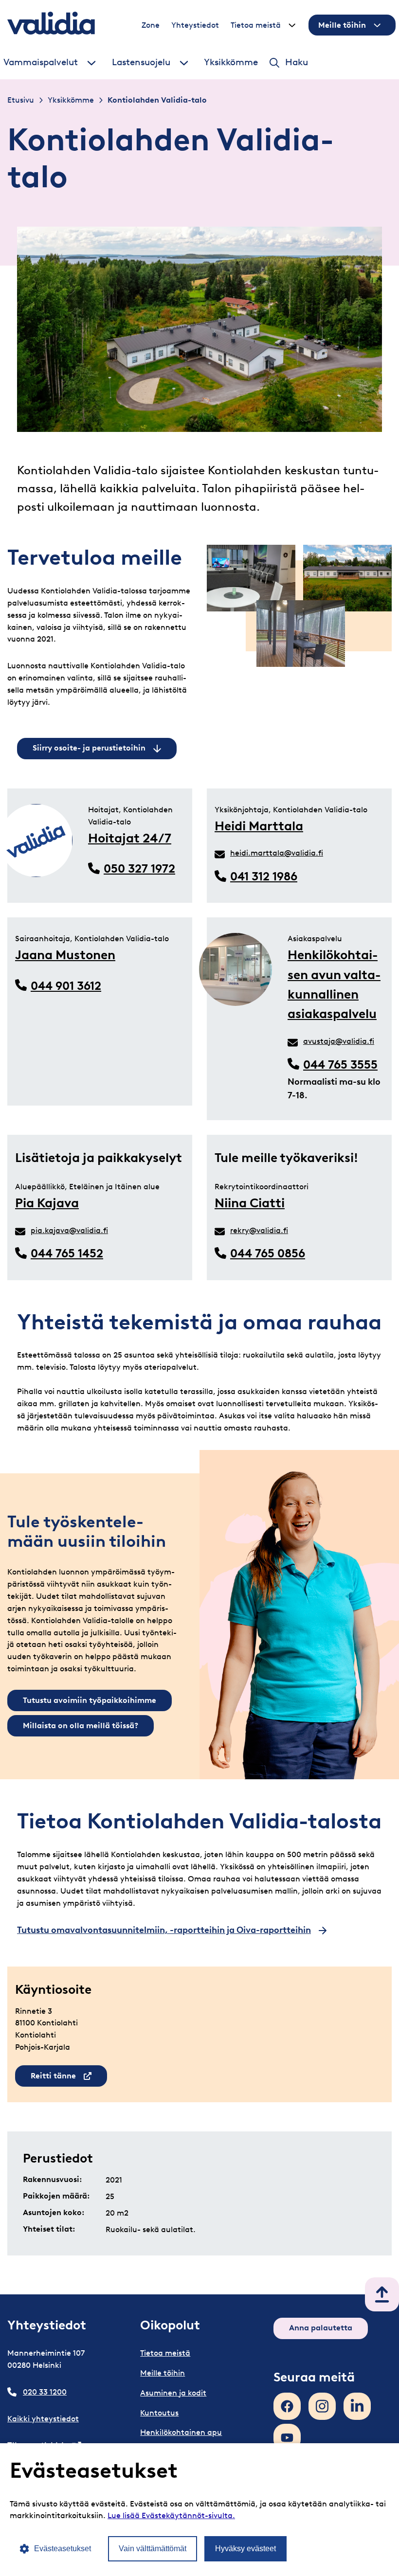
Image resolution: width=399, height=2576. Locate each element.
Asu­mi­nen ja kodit (173, 2393)
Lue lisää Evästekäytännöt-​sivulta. (171, 2515)
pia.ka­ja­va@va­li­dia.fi (69, 1230)
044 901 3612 (66, 986)
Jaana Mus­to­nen (65, 955)
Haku (297, 62)
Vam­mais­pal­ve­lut (41, 62)
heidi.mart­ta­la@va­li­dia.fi (277, 853)
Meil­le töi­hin (342, 25)
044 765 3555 (340, 1064)
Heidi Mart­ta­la (259, 826)
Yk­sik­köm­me (231, 62)
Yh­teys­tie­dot (195, 25)
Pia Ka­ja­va (47, 1203)
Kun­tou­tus (159, 2413)
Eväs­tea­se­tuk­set (63, 2549)
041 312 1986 (264, 876)
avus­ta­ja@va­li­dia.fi (339, 1041)
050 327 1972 (139, 868)
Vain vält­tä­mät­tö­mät (153, 2549)
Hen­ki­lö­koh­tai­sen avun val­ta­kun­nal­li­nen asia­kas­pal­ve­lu (334, 984)
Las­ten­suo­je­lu (141, 62)
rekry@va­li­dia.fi (259, 1230)
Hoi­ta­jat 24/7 (130, 838)
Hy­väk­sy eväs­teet (245, 2549)
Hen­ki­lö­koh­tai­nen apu (181, 2432)
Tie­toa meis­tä (256, 25)
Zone (151, 25)
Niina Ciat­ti (250, 1203)
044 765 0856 (268, 1253)
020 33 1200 (45, 2392)
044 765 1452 (67, 1253)
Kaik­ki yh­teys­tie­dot (43, 2419)
